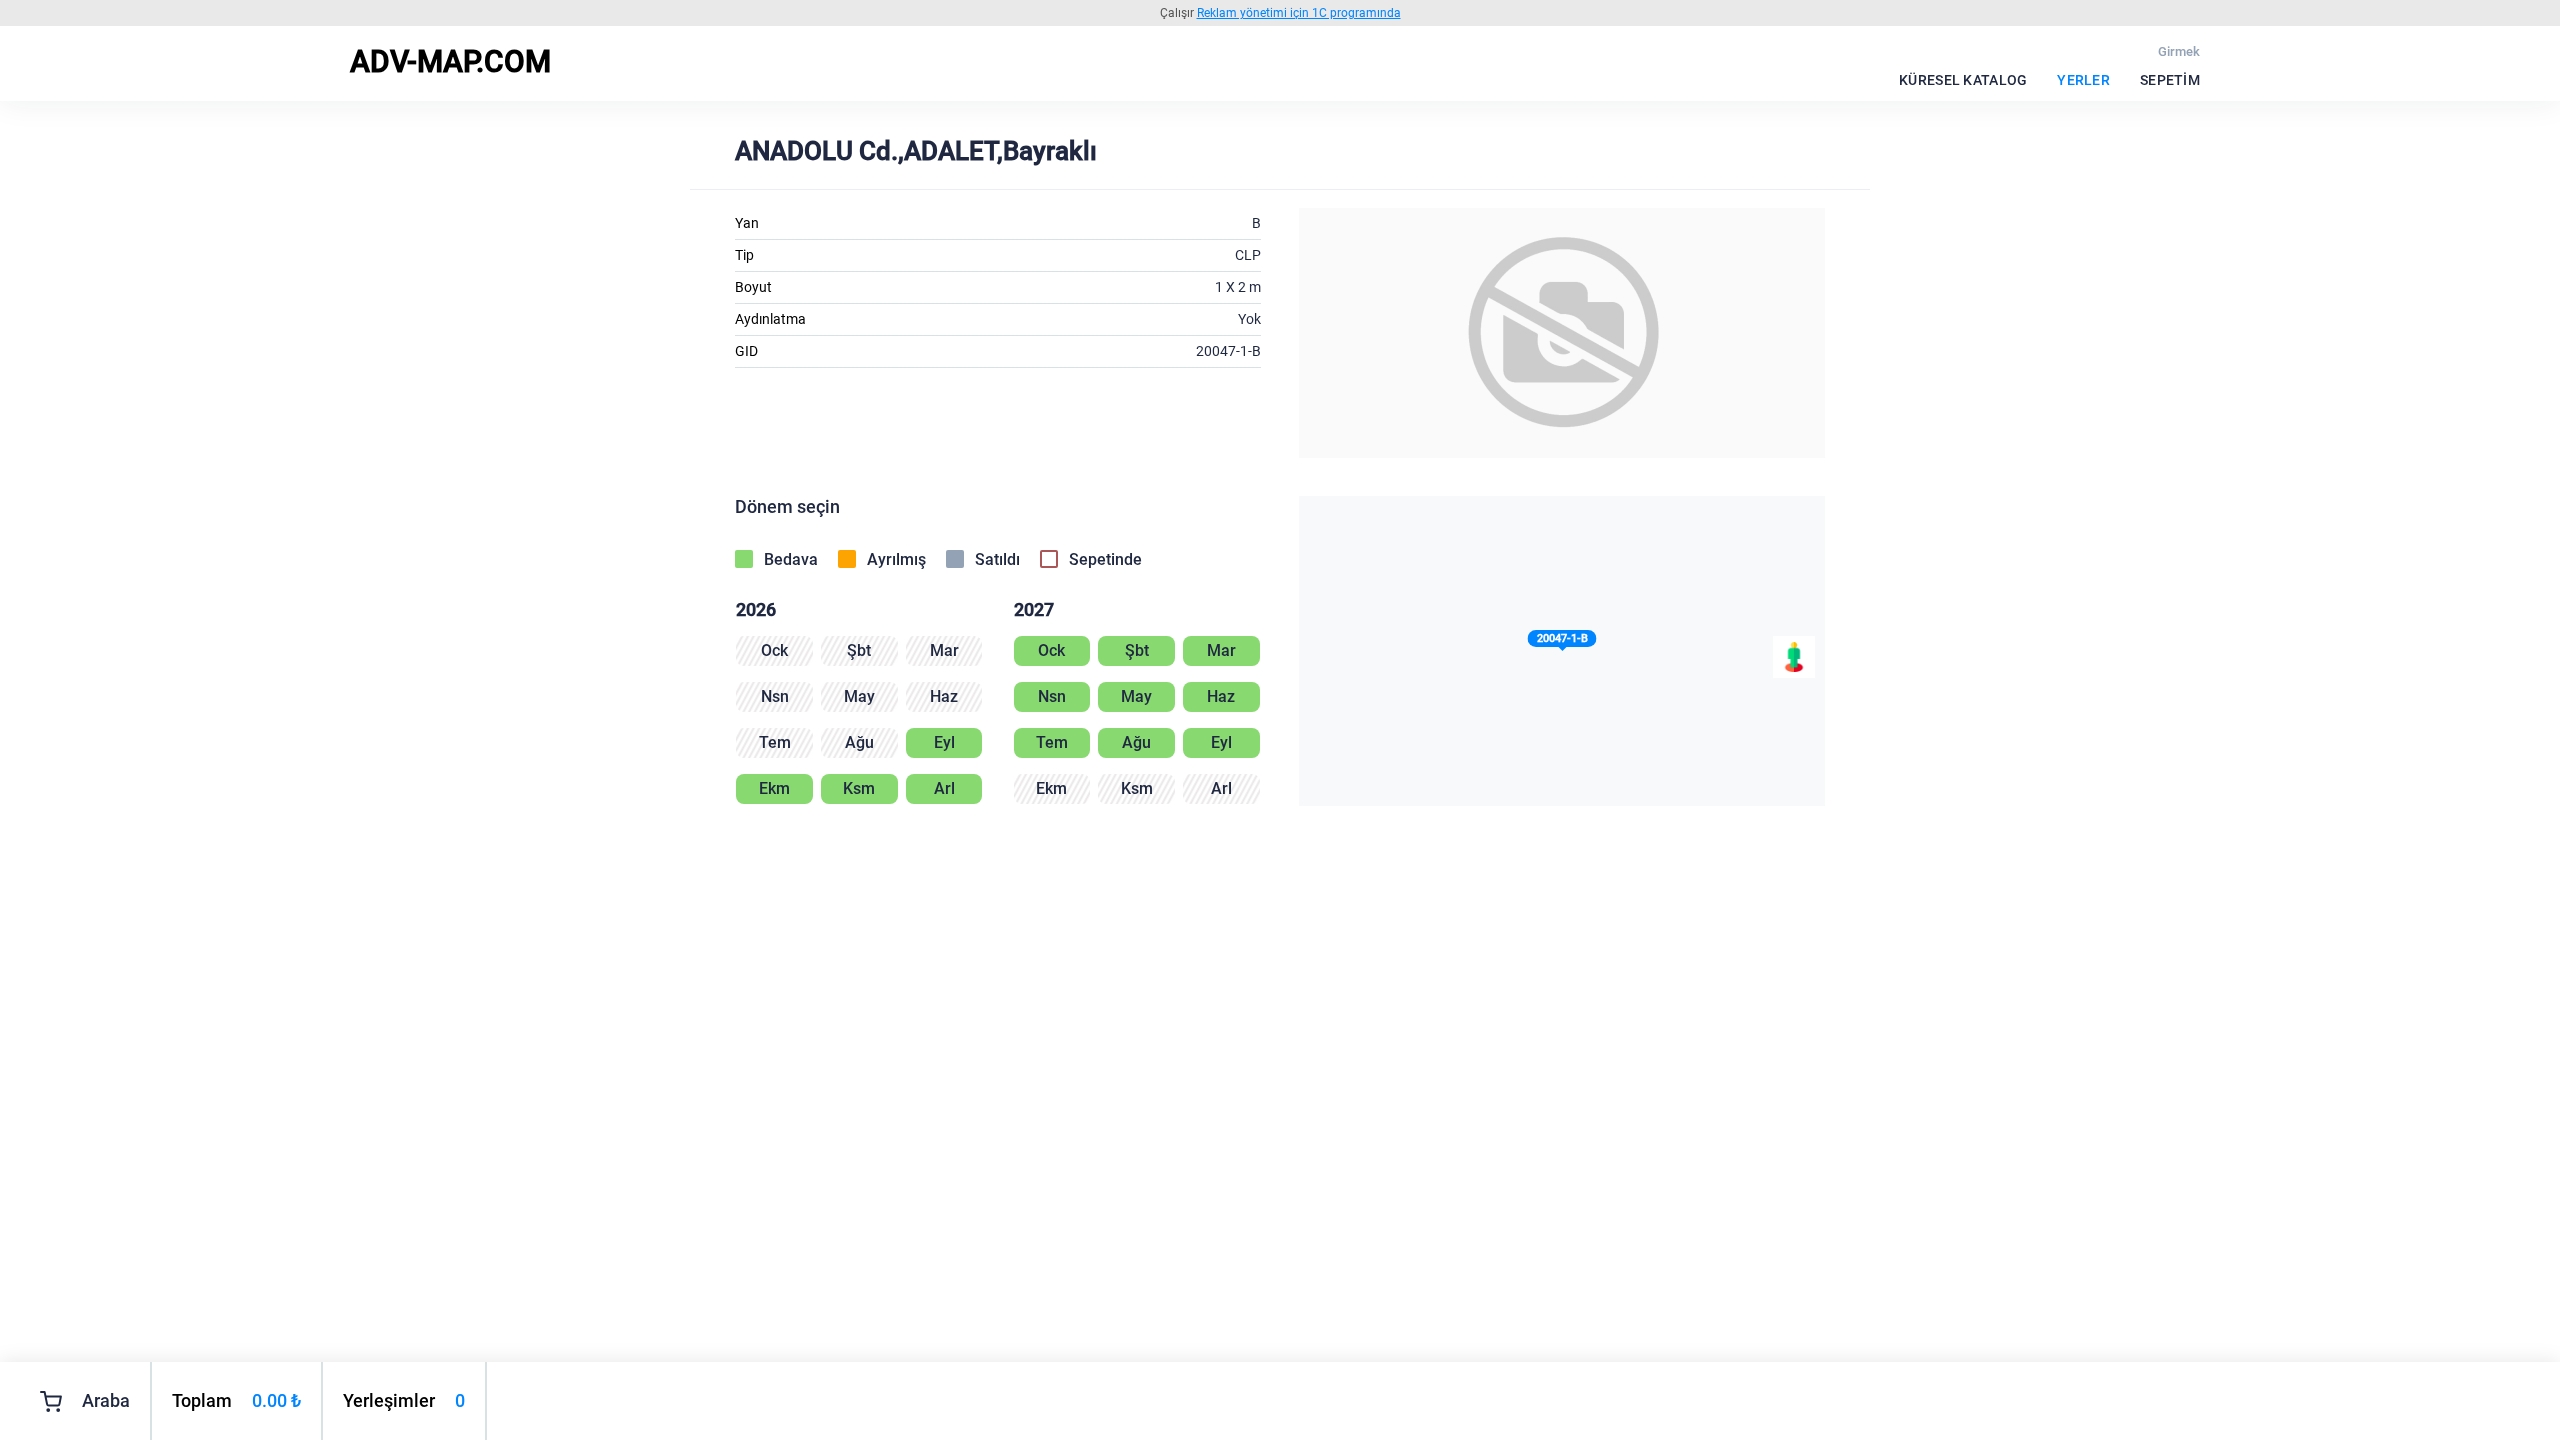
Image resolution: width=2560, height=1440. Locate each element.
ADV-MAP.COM (450, 61)
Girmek (2179, 51)
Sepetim (2170, 80)
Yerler (2083, 80)
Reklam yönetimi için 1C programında (1299, 13)
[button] (1562, 642)
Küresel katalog (1963, 80)
